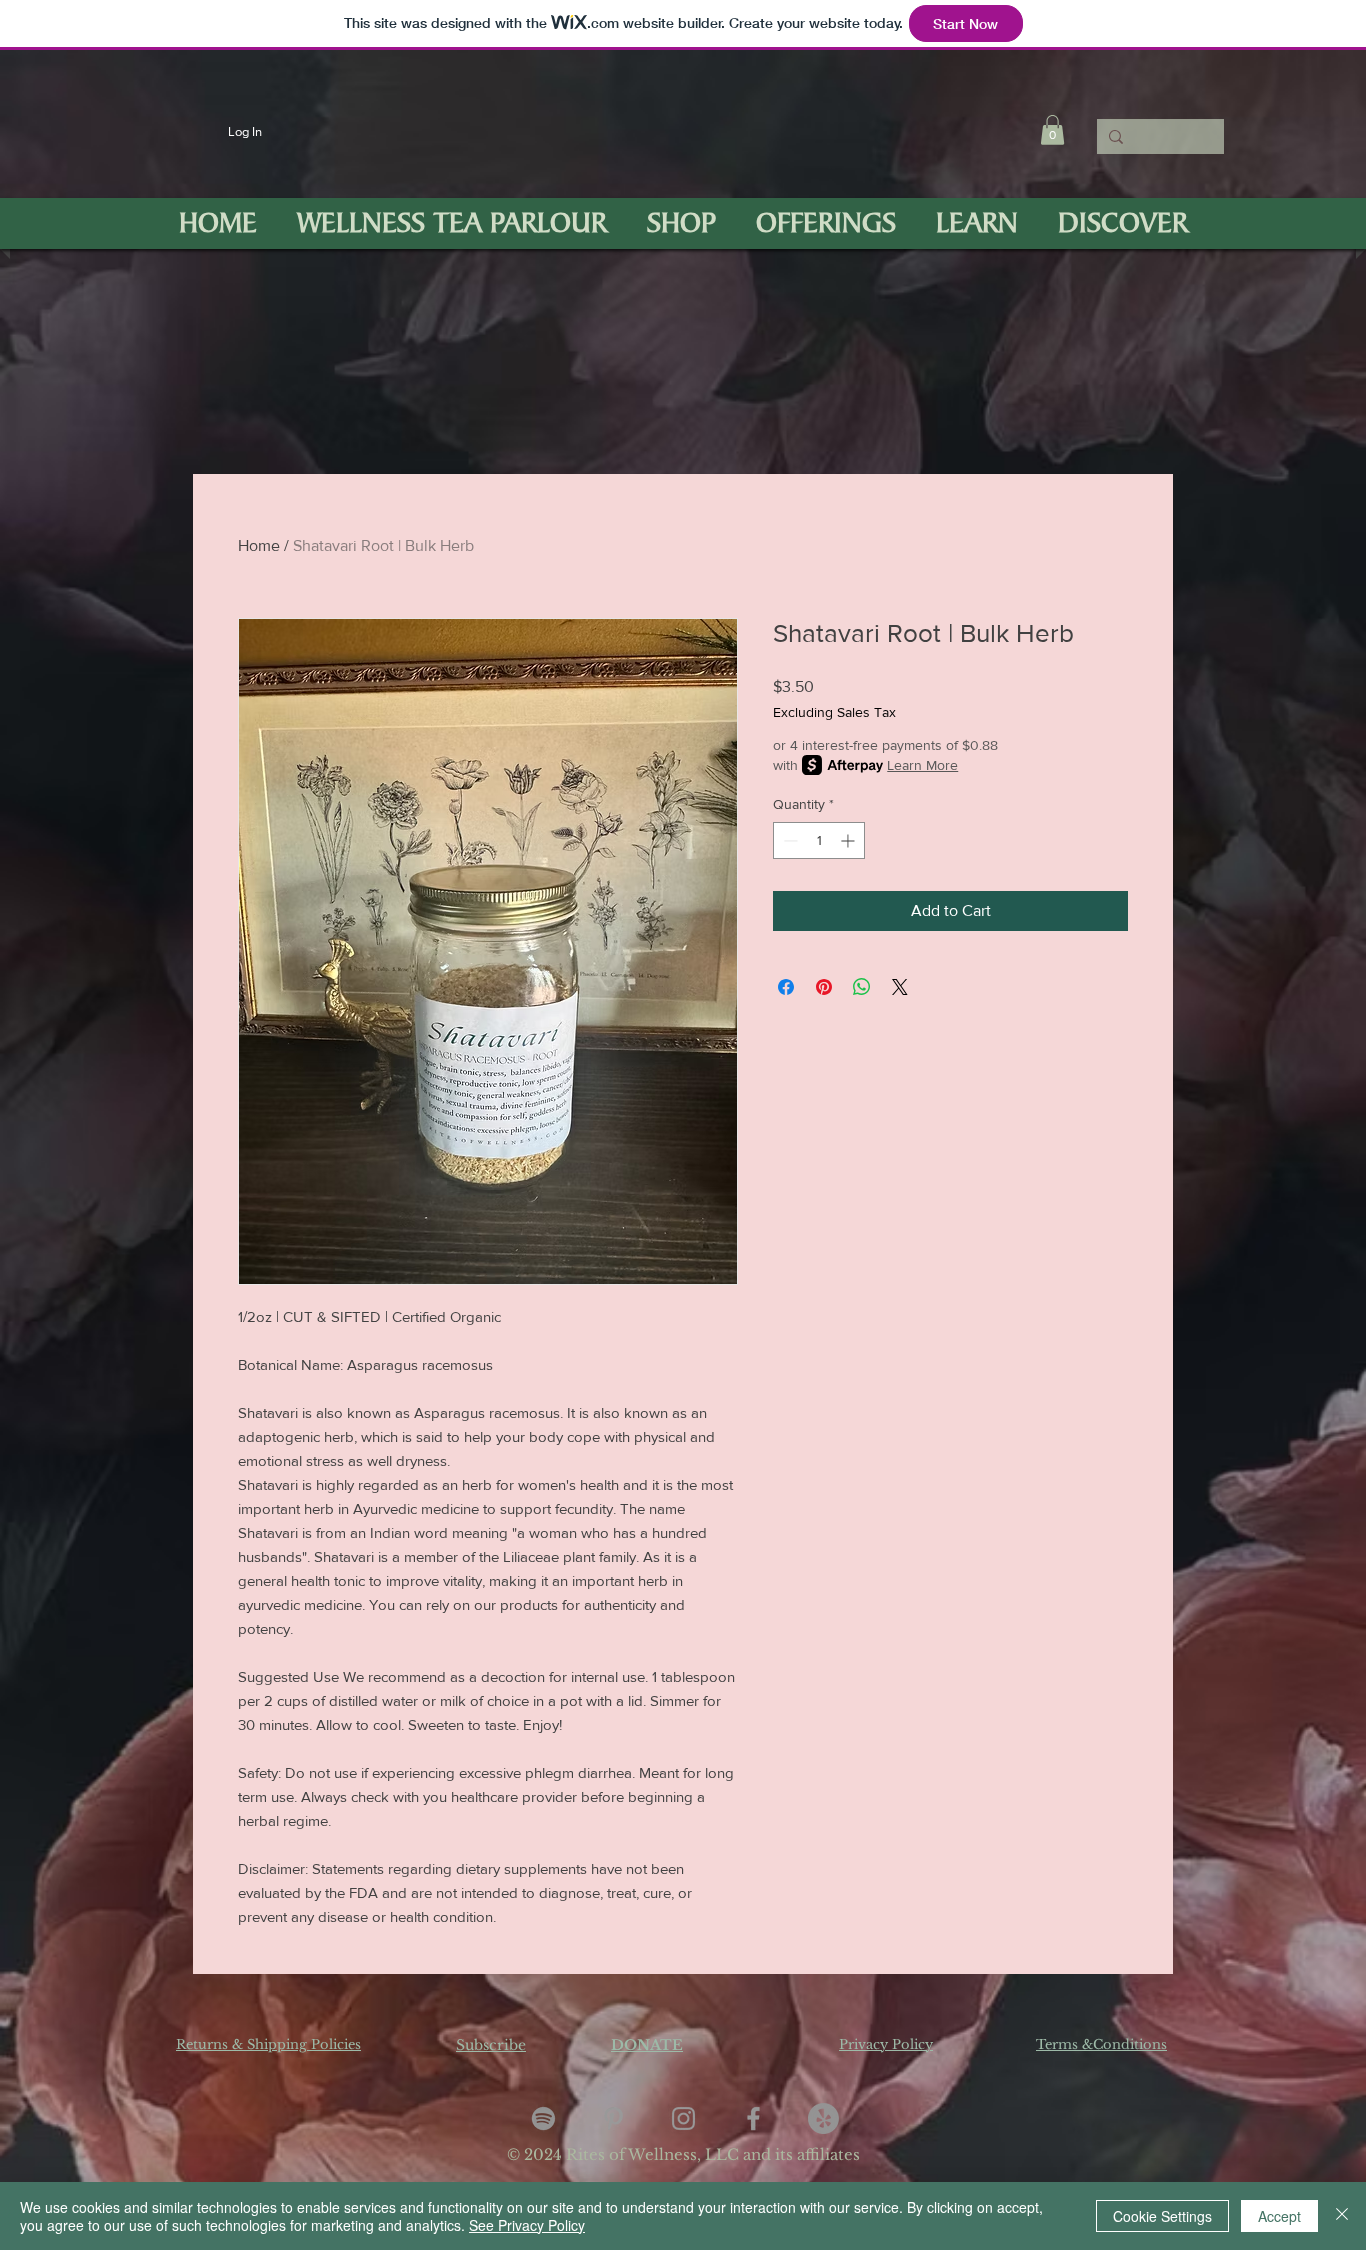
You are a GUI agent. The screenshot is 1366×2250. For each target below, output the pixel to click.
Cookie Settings (1162, 2216)
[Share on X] (900, 987)
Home (259, 545)
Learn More (922, 765)
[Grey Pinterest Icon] (613, 2118)
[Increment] (849, 840)
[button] (1052, 130)
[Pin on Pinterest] (824, 987)
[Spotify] (543, 2118)
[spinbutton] (819, 840)
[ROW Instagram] (683, 2118)
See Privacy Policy (527, 2225)
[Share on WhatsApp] (862, 987)
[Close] (1342, 2216)
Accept (1279, 2216)
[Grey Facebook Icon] (753, 2118)
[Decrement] (788, 840)
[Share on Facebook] (786, 987)
